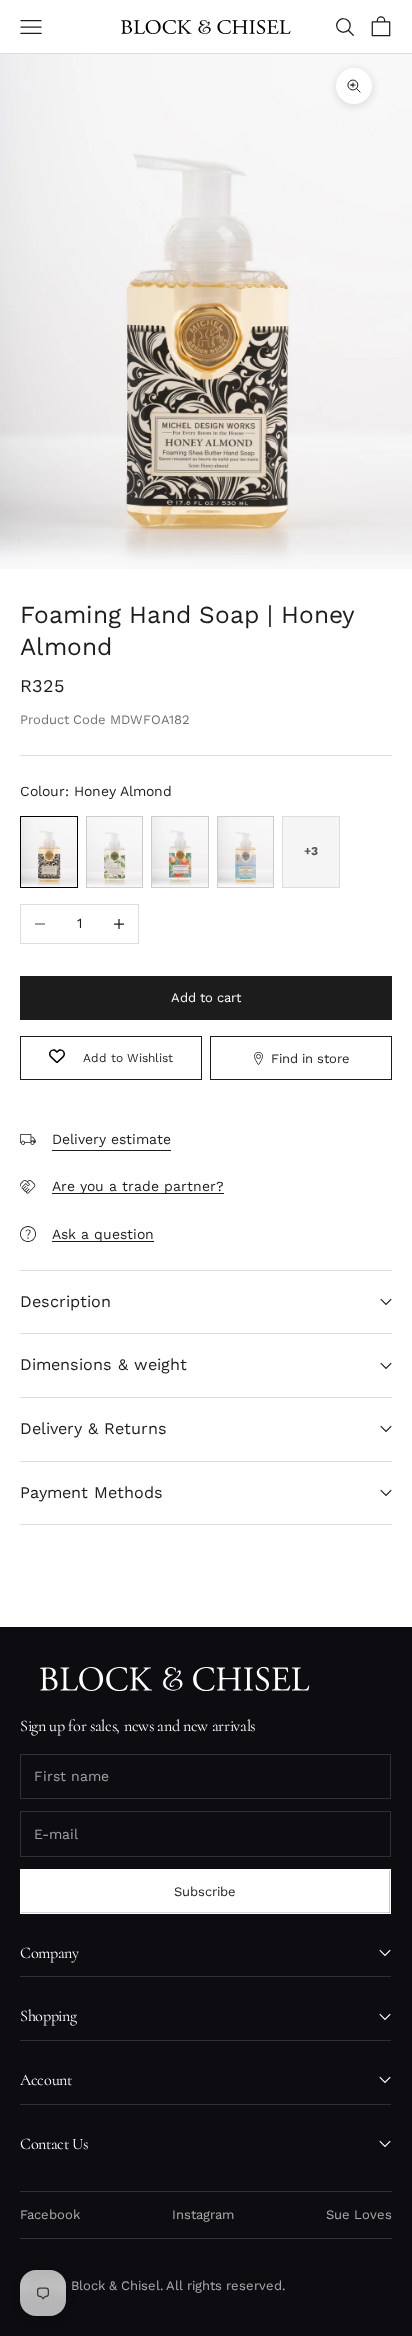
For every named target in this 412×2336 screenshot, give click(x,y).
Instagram (203, 2214)
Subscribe (205, 1891)
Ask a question (103, 1234)
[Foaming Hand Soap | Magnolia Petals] (115, 852)
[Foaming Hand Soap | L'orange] (180, 852)
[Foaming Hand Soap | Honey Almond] (49, 852)
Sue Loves (359, 2214)
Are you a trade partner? (138, 1186)
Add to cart (206, 997)
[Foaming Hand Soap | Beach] (246, 852)
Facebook (50, 2214)
